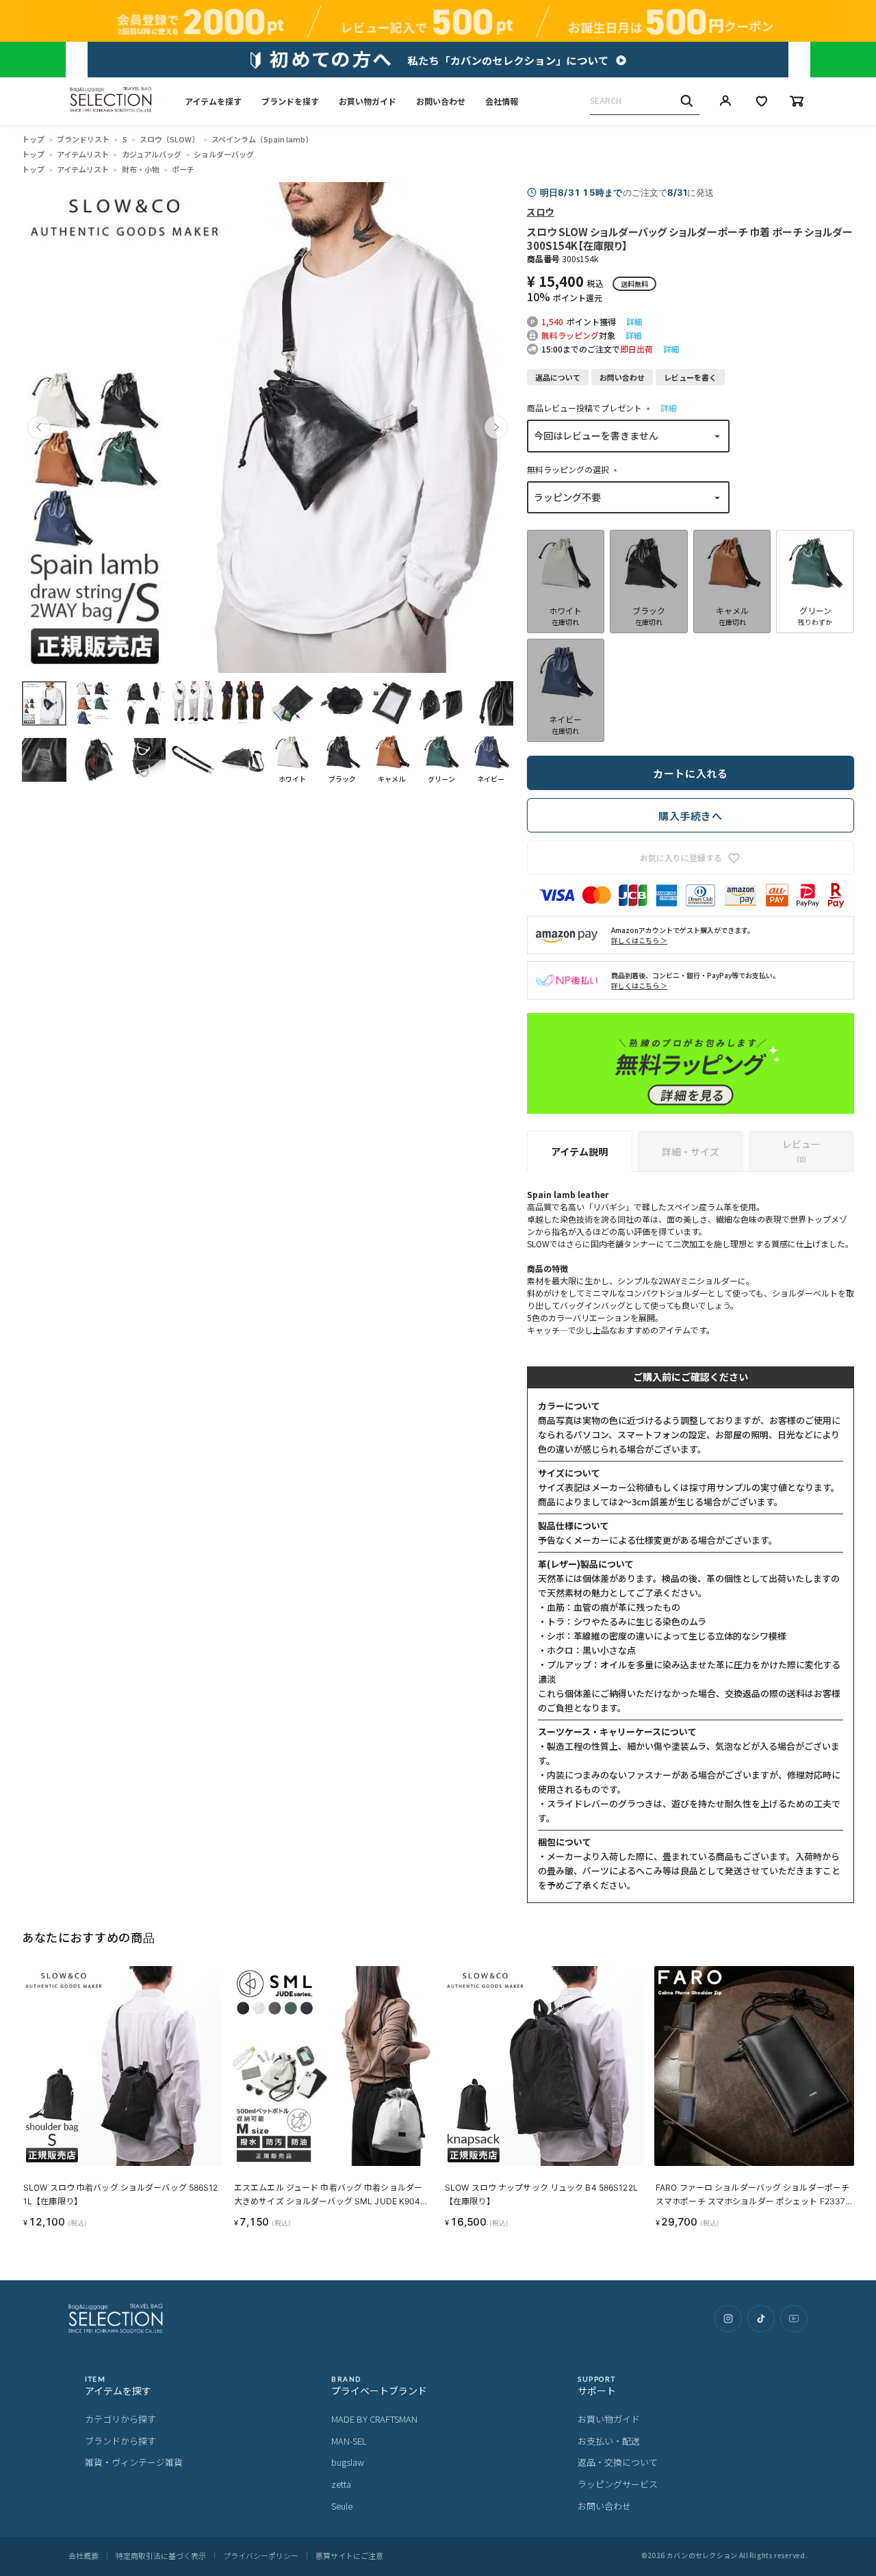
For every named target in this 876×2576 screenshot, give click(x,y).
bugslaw (348, 2462)
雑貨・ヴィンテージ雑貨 (134, 2462)
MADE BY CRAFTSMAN (374, 2419)
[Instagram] (728, 2319)
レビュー (801, 1151)
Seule (342, 2506)
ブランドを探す (290, 101)
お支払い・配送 (609, 2441)
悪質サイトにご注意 (349, 2555)
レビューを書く (690, 377)
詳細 (634, 321)
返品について (558, 377)
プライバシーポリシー (261, 2555)
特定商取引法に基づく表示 (161, 2555)
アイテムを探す (213, 101)
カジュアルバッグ (152, 154)
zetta (341, 2484)
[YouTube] (794, 2319)
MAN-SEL (349, 2441)
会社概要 (83, 2555)
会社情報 (502, 101)
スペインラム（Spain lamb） (262, 139)
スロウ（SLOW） (169, 139)
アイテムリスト (83, 154)
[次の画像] (496, 427)
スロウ (541, 212)
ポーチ (183, 169)
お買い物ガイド (368, 101)
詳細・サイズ (691, 1151)
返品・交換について (618, 2462)
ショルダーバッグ (224, 154)
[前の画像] (39, 427)
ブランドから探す (120, 2441)
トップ (33, 139)
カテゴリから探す (120, 2419)
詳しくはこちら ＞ (639, 940)
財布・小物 (141, 169)
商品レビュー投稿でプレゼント (590, 408)
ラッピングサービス (618, 2484)
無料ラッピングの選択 (574, 469)
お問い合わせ (441, 101)
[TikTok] (761, 2319)
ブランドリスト (83, 139)
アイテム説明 (579, 1151)
